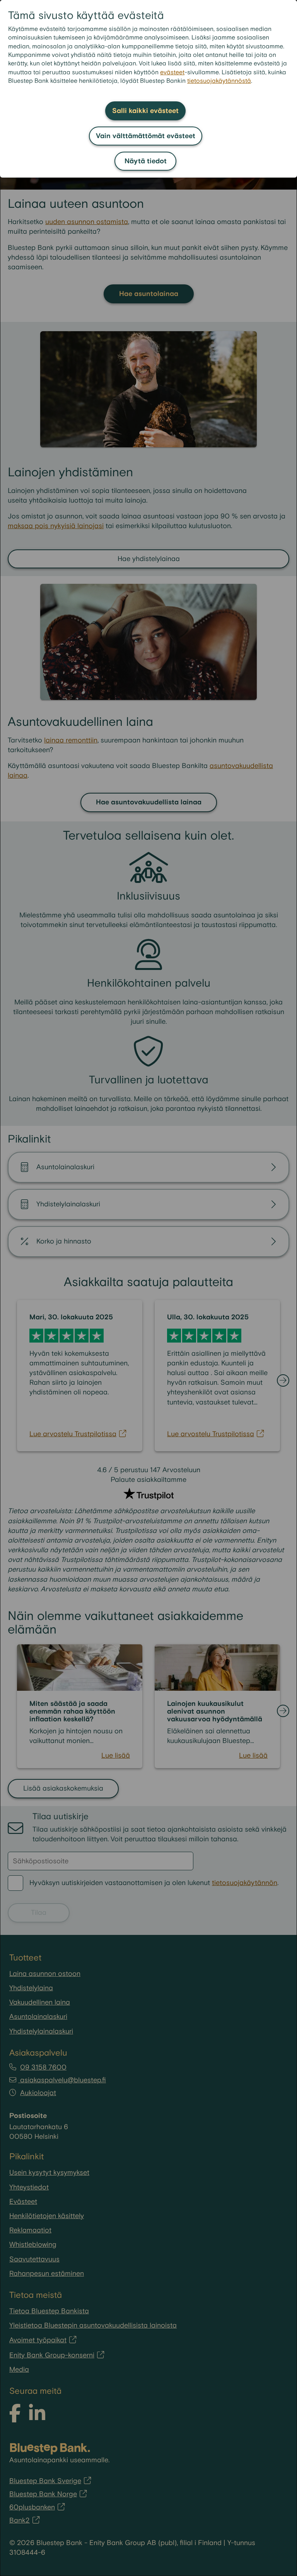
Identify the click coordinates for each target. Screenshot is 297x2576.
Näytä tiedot (146, 161)
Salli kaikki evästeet (145, 111)
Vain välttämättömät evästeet (146, 136)
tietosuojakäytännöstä (219, 81)
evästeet (172, 73)
